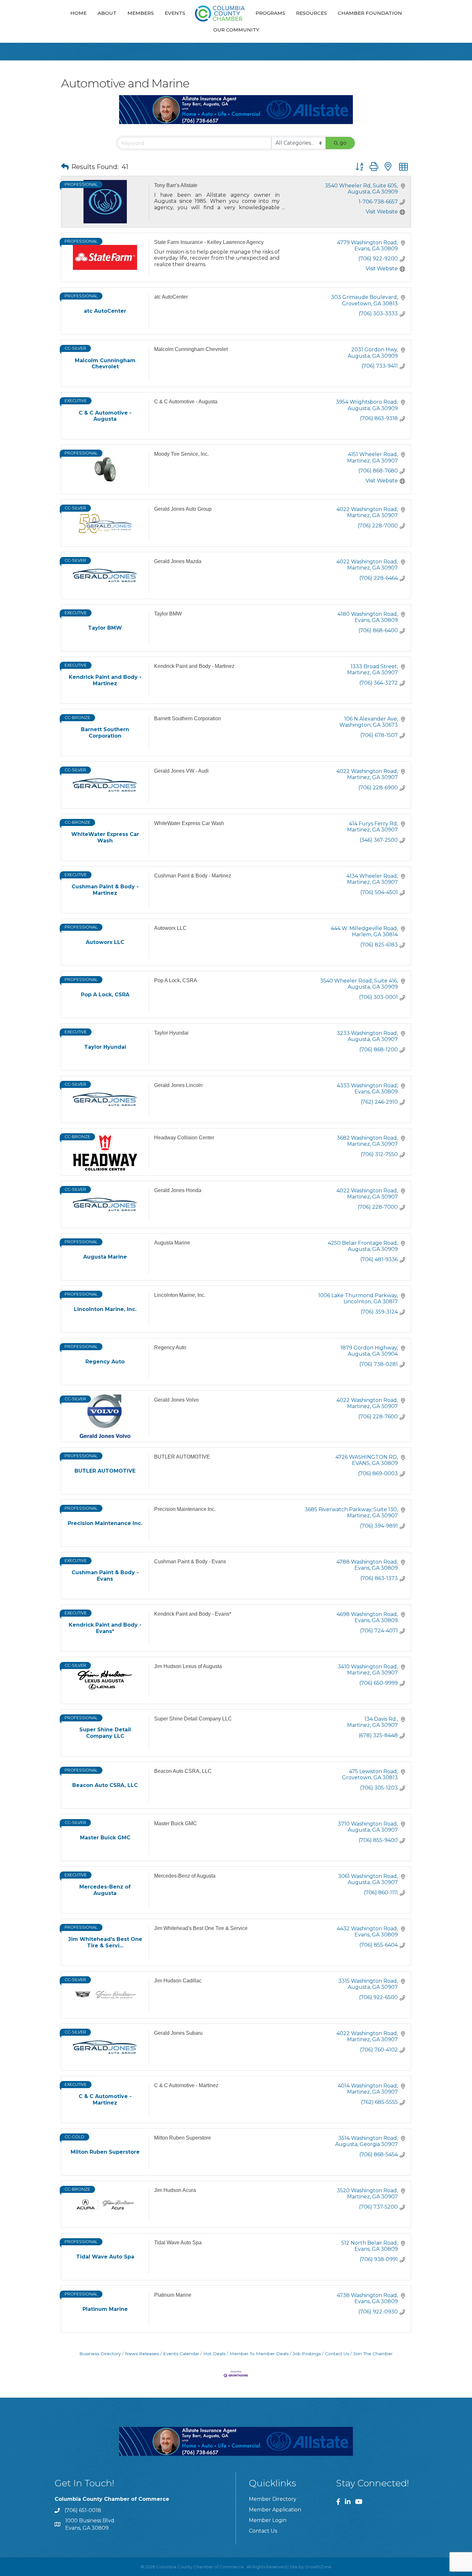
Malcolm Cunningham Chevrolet (191, 349)
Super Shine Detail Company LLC (193, 1719)
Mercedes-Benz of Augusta (185, 1876)
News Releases (142, 2354)
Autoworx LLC (170, 928)
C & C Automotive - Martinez (186, 2085)
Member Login (268, 2520)
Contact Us (337, 2354)
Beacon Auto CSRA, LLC (183, 1771)
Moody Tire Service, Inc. (181, 454)
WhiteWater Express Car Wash (189, 823)
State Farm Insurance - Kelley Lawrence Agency (209, 242)
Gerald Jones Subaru (178, 2033)
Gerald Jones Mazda (178, 561)
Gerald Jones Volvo (176, 1400)
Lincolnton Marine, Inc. (180, 1295)
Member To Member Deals (259, 2354)
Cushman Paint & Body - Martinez (193, 876)
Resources (311, 13)
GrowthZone (318, 2567)
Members (141, 13)
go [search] (343, 143)
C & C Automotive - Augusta (186, 402)
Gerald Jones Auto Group (183, 509)
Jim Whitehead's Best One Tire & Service (201, 1928)
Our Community (236, 30)
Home (79, 13)
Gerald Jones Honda (178, 1190)
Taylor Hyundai (171, 1033)
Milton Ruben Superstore (183, 2138)
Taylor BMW (168, 614)
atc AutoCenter (171, 297)
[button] (65, 167)
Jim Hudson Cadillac (178, 1981)
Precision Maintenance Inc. (185, 1509)
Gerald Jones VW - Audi (181, 771)
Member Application (275, 2510)
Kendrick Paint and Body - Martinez (194, 666)
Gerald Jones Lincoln (178, 1085)
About (107, 13)
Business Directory (100, 2354)
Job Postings (307, 2354)
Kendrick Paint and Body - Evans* (193, 1614)
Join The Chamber (373, 2354)
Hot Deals (214, 2354)
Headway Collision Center (184, 1138)
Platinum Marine (173, 2295)
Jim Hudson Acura (175, 2190)
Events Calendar (181, 2354)
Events (175, 13)
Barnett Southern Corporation (188, 718)
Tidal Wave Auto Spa (178, 2243)
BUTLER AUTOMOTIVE (182, 1457)
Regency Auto (170, 1347)
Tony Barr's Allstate (176, 185)
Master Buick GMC (175, 1823)
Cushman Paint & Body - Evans (190, 1562)
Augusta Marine (172, 1243)
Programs (270, 13)
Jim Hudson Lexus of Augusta (188, 1666)
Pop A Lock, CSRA (176, 980)
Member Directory (273, 2499)
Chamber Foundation (370, 13)
